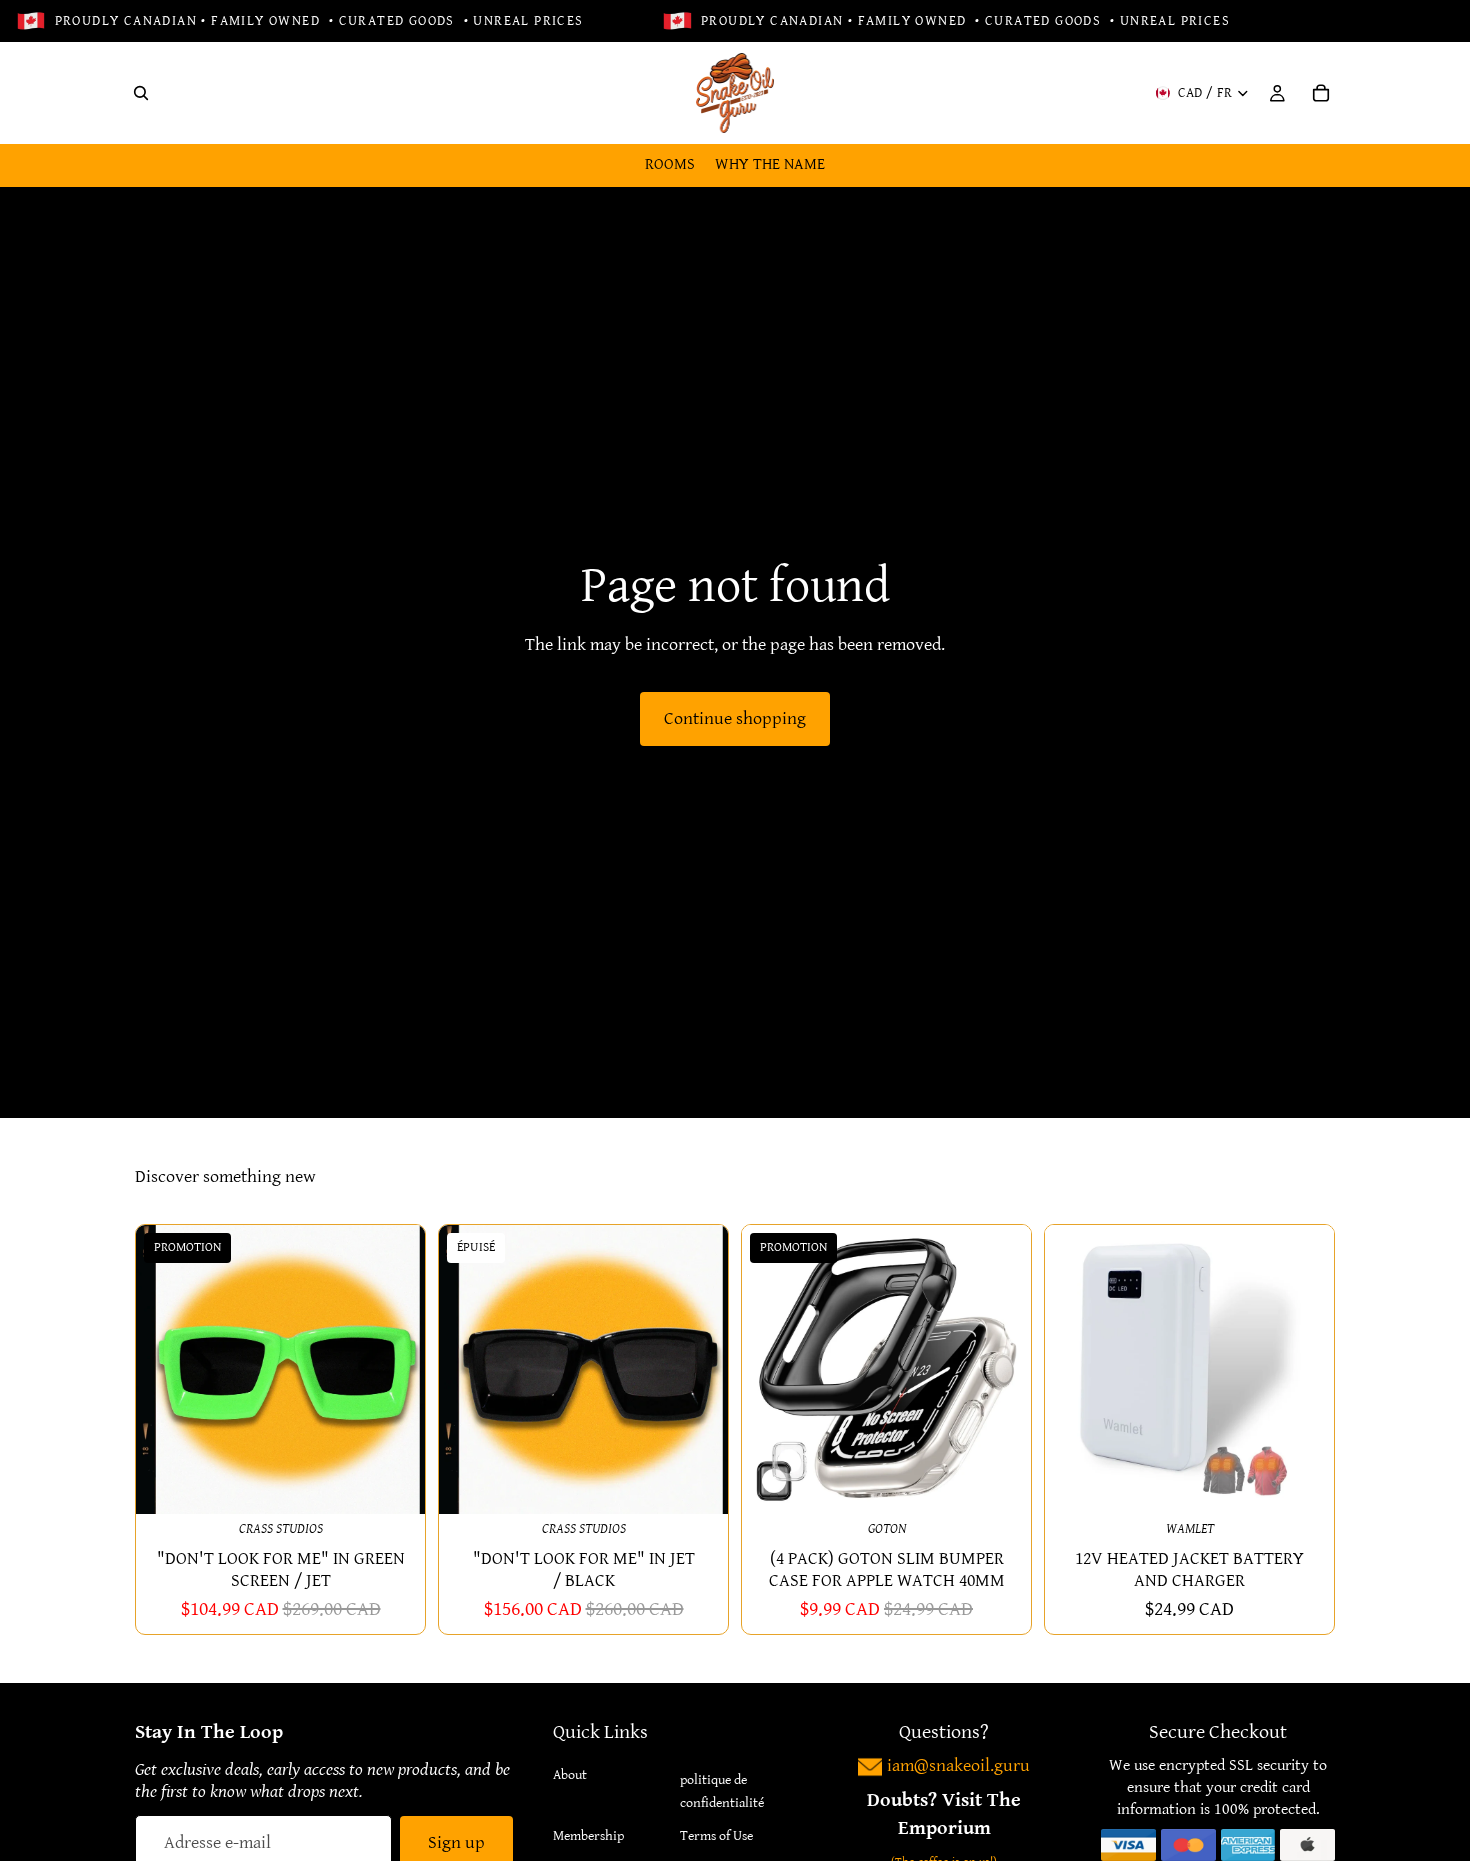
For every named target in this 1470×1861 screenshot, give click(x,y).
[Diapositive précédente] (166, 1369)
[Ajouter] (394, 1483)
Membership (588, 1836)
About (570, 1775)
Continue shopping (735, 718)
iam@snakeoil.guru (958, 1765)
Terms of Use (716, 1836)
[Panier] (1321, 93)
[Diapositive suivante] (395, 1369)
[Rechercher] (141, 93)
